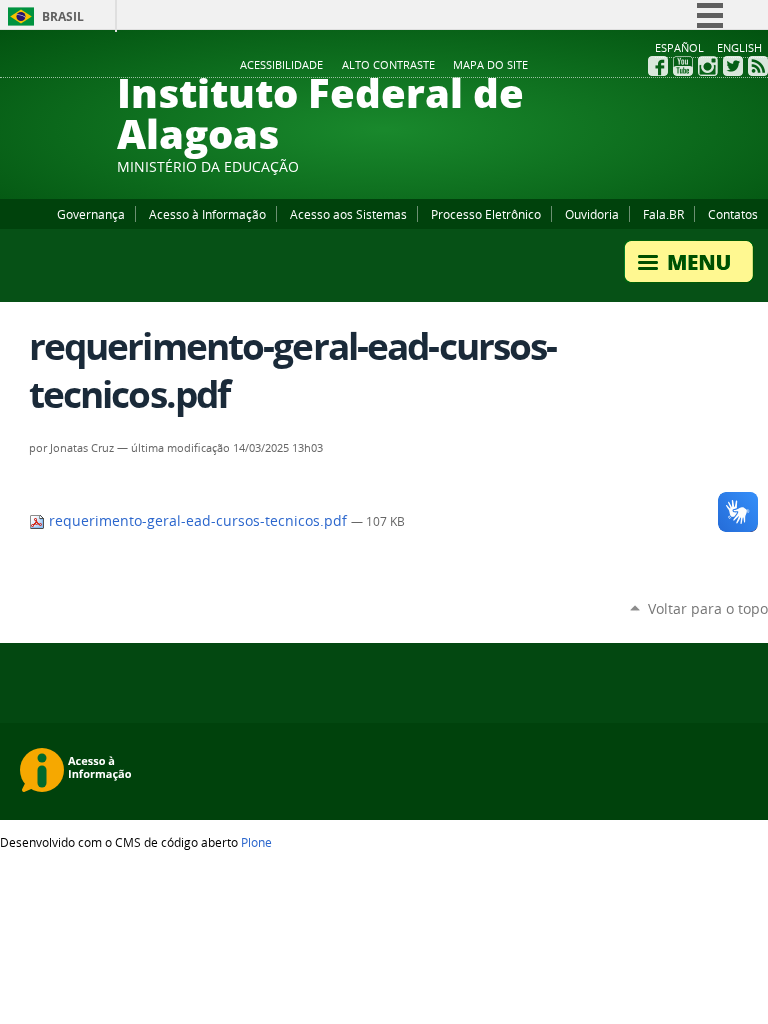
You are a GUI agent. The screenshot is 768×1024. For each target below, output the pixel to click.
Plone (256, 842)
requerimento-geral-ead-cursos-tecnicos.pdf (198, 521)
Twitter (733, 66)
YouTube (683, 66)
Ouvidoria (592, 214)
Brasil (63, 16)
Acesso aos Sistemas (348, 214)
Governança (91, 214)
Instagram (708, 66)
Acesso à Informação (207, 214)
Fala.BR (663, 214)
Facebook (658, 66)
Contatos (733, 214)
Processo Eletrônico (486, 214)
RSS (758, 66)
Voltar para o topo (708, 608)
